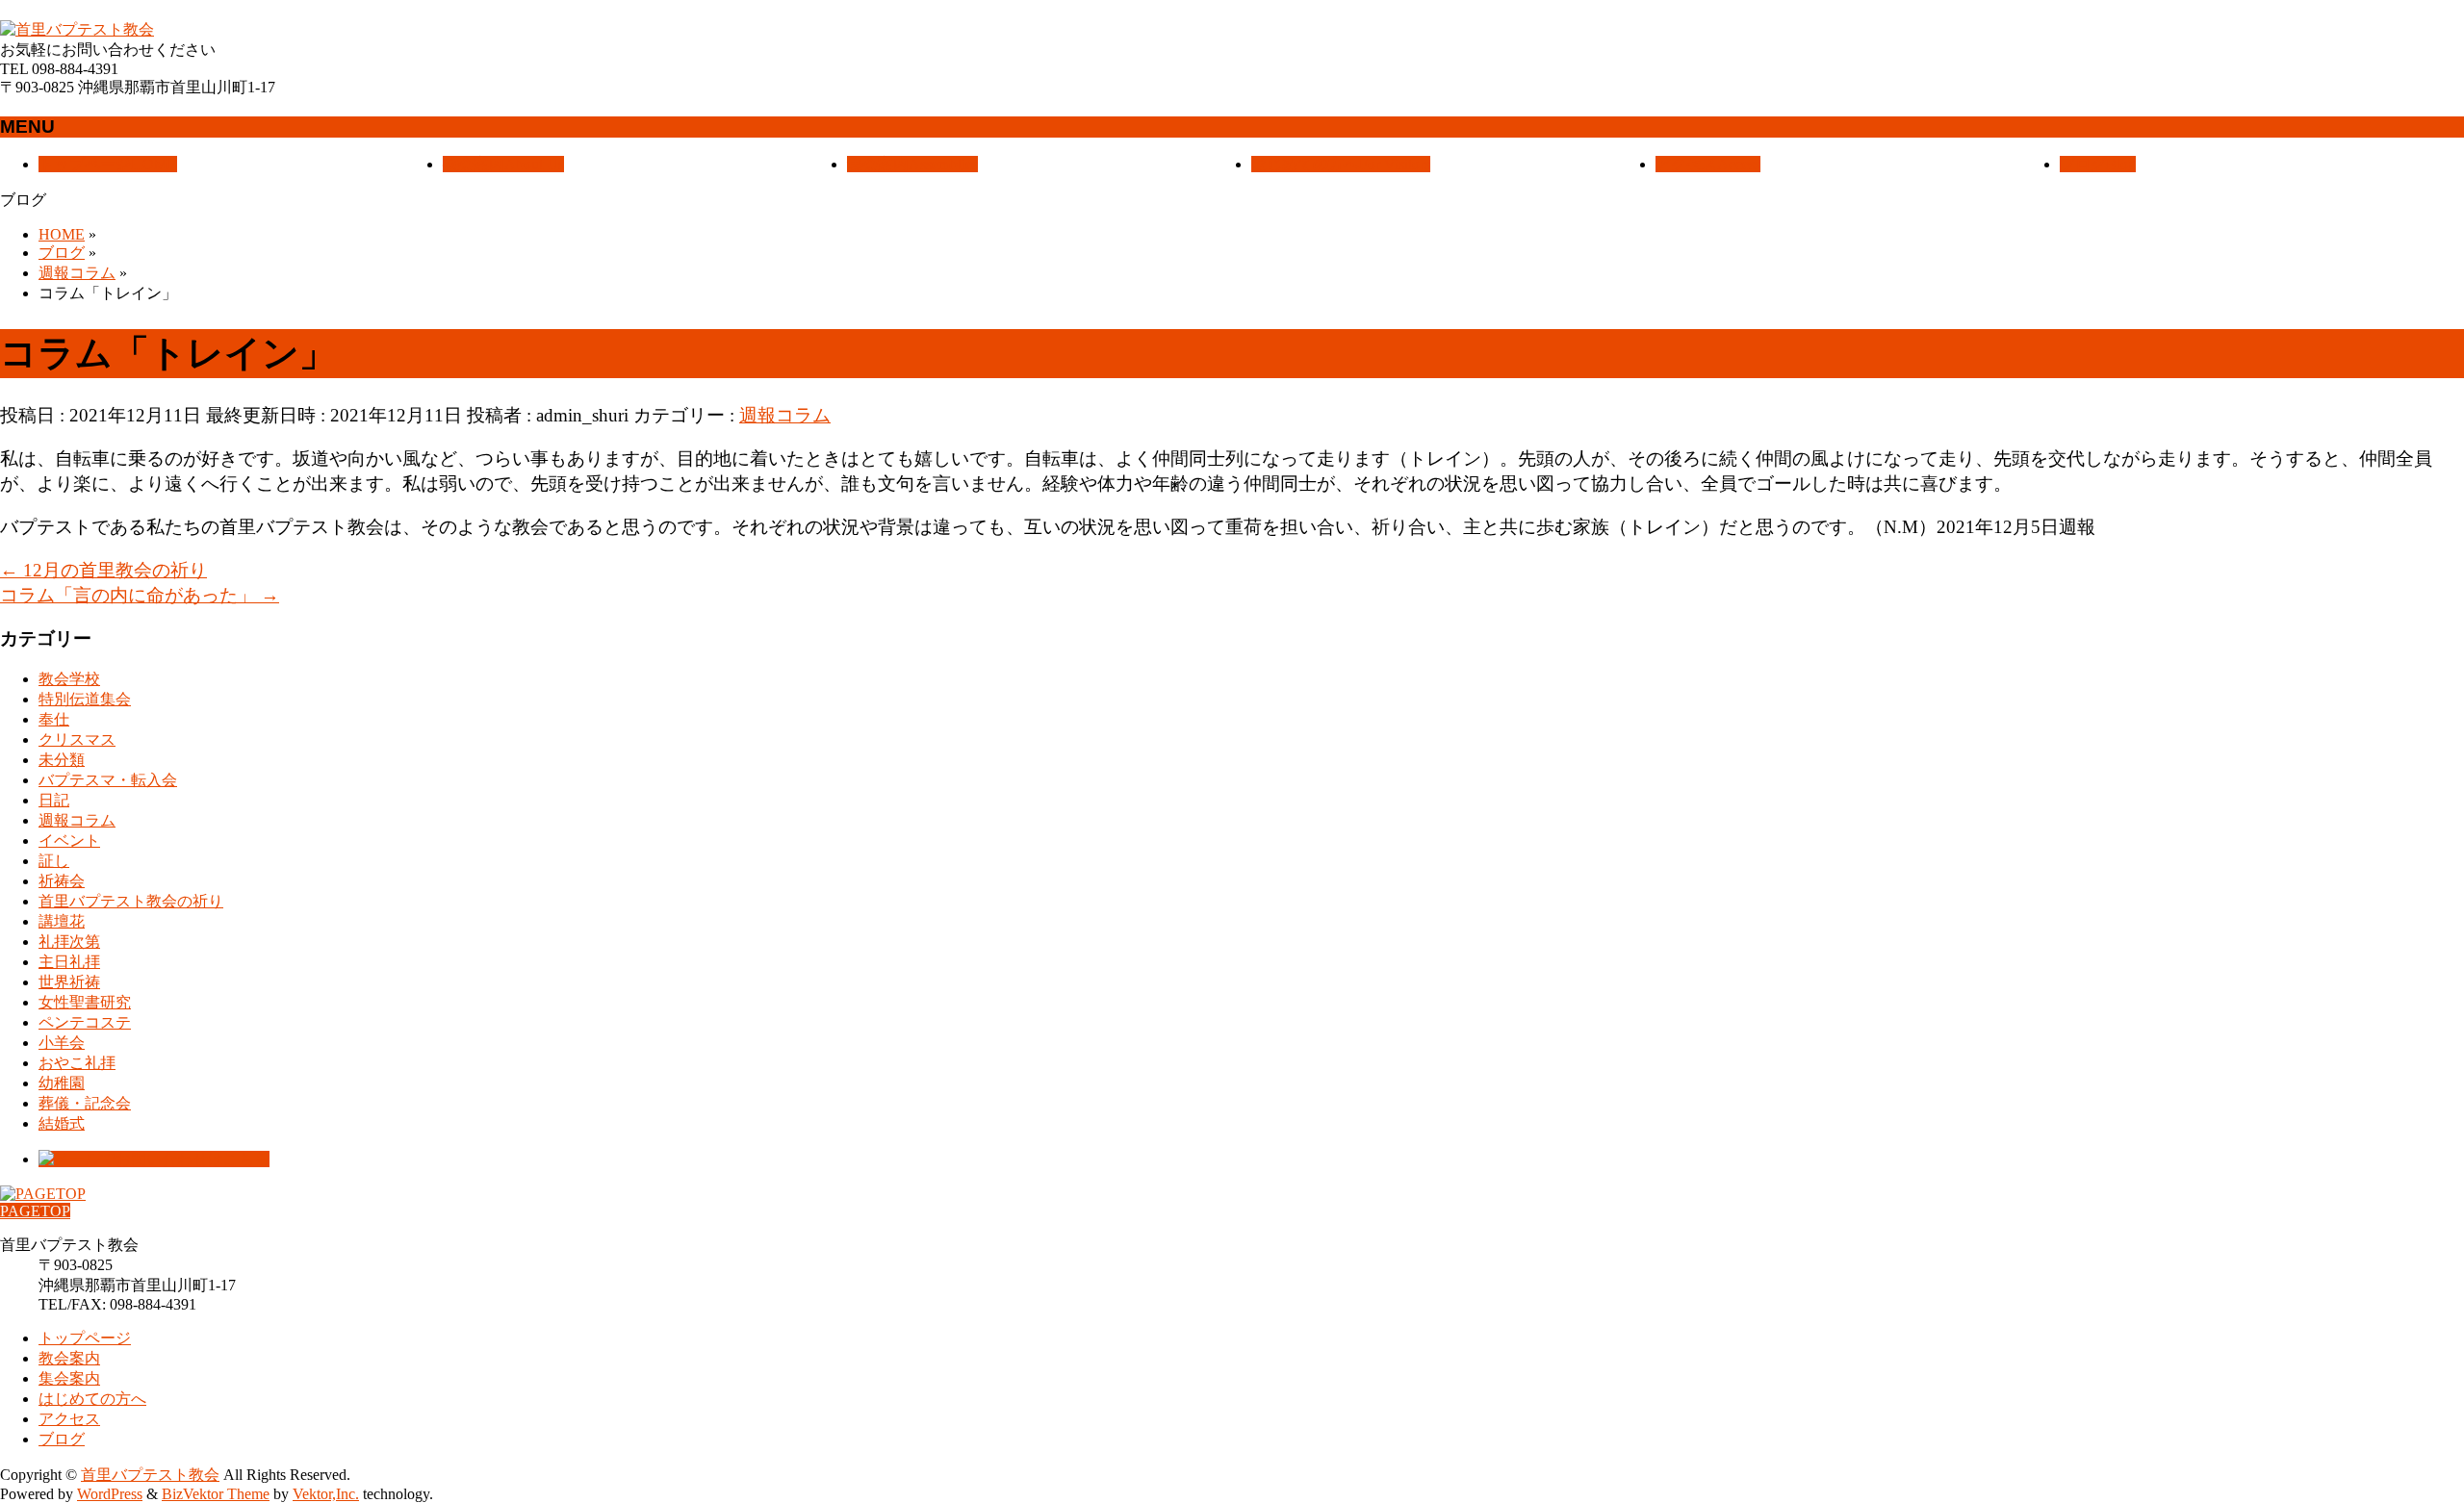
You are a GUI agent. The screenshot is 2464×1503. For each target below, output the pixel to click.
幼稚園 (62, 1083)
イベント (69, 841)
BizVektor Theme (216, 1494)
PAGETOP (35, 1211)
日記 (54, 800)
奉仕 (54, 719)
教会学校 (69, 679)
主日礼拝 (69, 962)
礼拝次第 (69, 942)
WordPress (110, 1494)
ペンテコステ (85, 1022)
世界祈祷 (69, 982)
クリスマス (77, 739)
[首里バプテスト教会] (77, 29)
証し (54, 861)
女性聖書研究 (85, 1002)
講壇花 (62, 921)
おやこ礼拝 (77, 1063)
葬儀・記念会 (85, 1103)
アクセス (69, 1419)
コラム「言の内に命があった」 (140, 595)
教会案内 (69, 1358)
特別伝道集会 (85, 699)
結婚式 (62, 1123)
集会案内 (69, 1378)
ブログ (62, 1439)
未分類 (62, 760)
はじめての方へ (92, 1399)
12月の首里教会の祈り (103, 570)
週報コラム (785, 415)
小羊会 (62, 1043)
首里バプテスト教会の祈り (131, 901)
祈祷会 (62, 881)
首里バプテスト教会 (150, 1475)
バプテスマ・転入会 (108, 780)
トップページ (85, 1338)
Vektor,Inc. (326, 1494)
